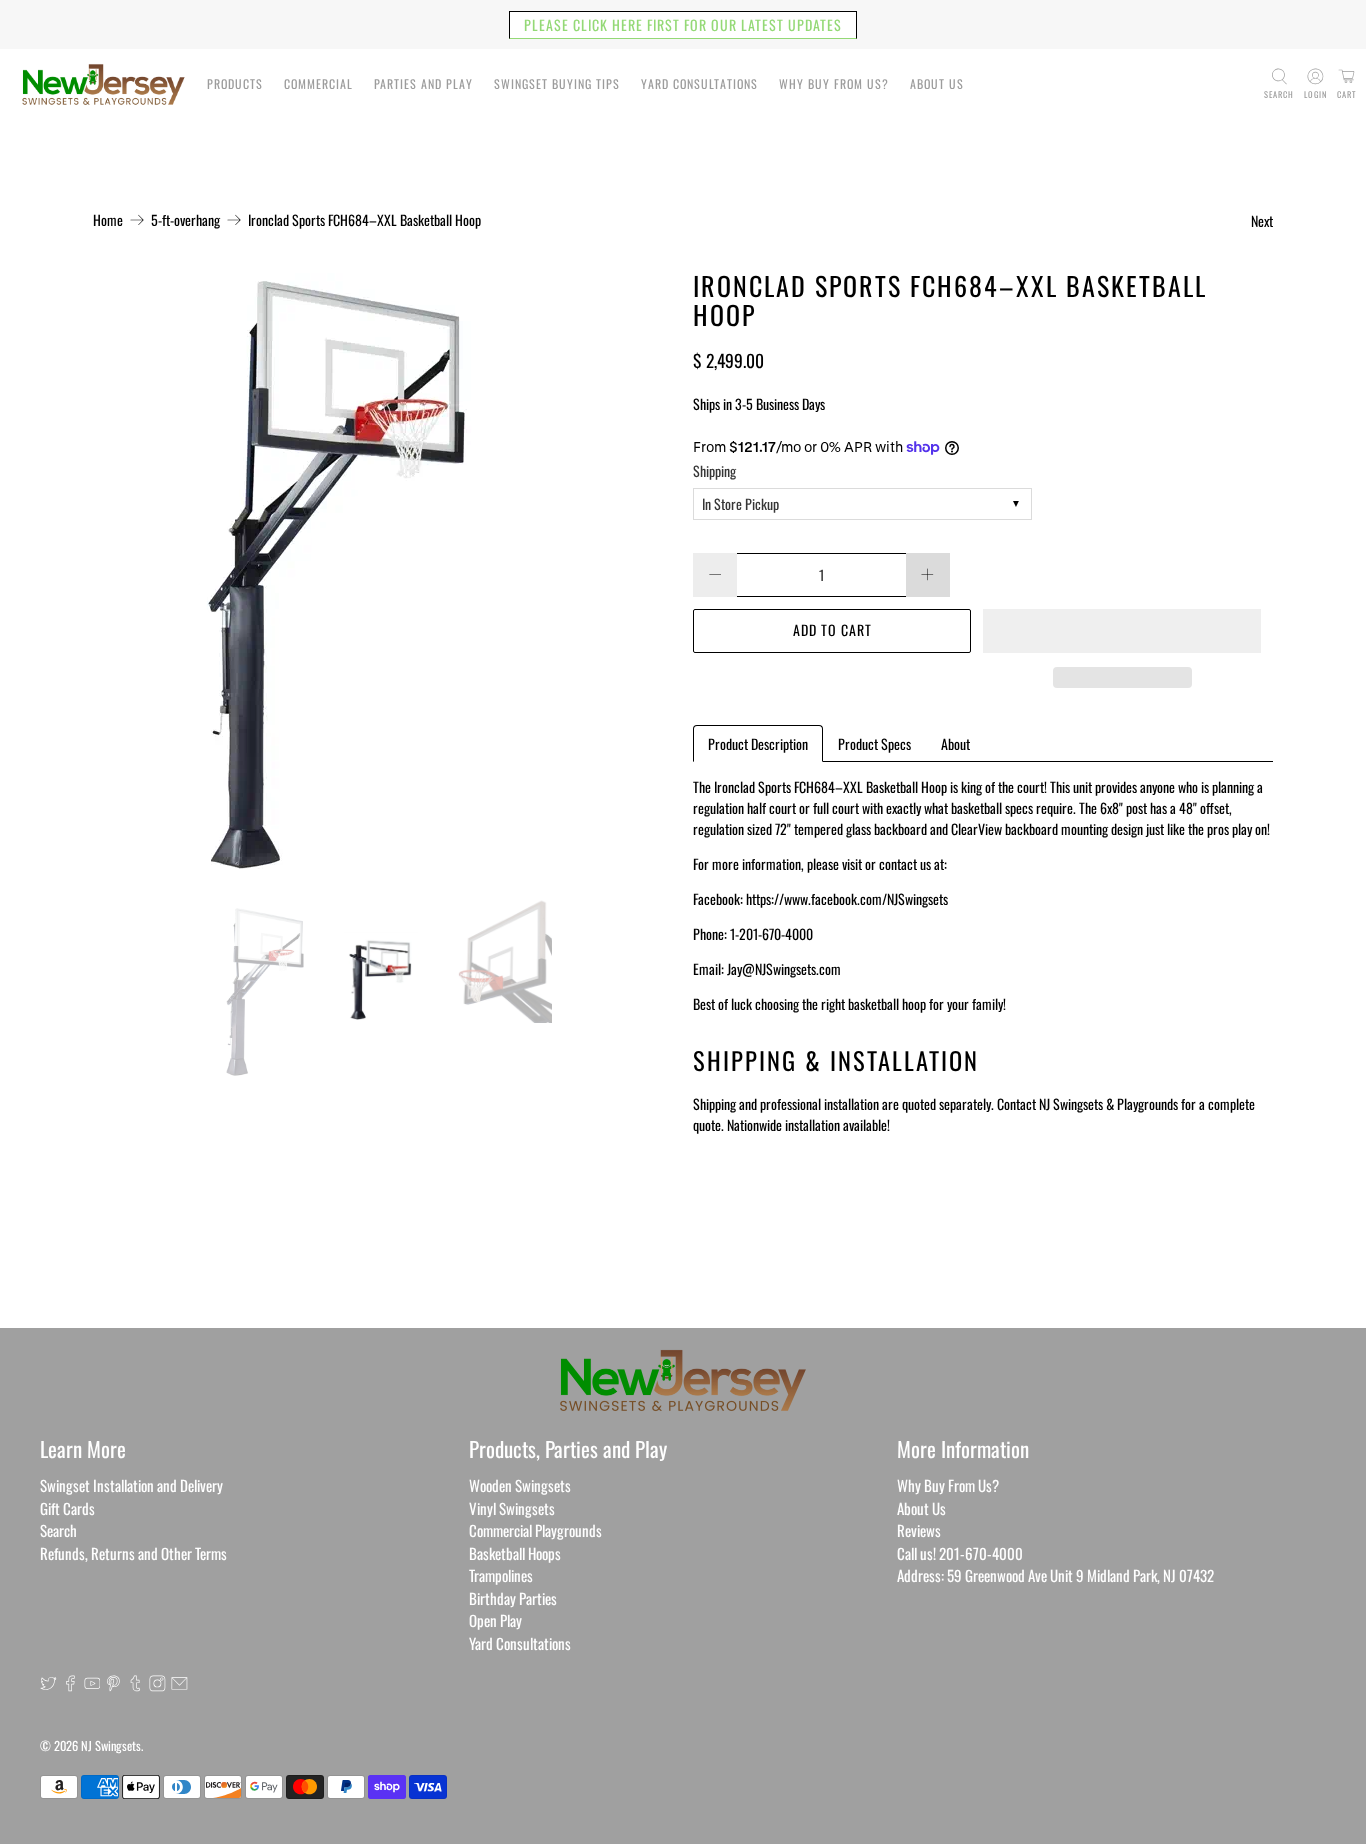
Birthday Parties (513, 1598)
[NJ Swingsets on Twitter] (48, 1685)
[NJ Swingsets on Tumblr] (135, 1685)
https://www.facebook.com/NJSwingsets (847, 898)
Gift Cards (67, 1508)
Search (58, 1530)
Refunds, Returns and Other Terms (133, 1553)
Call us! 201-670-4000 (960, 1553)
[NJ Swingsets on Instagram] (157, 1685)
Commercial (318, 83)
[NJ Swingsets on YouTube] (92, 1685)
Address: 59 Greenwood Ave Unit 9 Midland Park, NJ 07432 (1055, 1575)
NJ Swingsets (111, 1745)
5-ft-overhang (185, 220)
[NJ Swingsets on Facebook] (70, 1685)
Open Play (495, 1620)
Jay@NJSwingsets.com (784, 968)
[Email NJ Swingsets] (179, 1685)
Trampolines (501, 1575)
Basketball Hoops (515, 1553)
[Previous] (125, 571)
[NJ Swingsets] (103, 84)
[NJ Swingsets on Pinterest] (113, 1685)
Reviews (919, 1530)
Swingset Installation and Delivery (131, 1485)
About (955, 743)
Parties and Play (423, 83)
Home (108, 220)
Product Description (758, 743)
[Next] (641, 571)
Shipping (714, 470)
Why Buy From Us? (834, 83)
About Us (937, 83)
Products (235, 83)
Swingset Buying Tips (557, 83)
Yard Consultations (699, 83)
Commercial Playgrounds (535, 1530)
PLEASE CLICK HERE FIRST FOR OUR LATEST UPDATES (683, 24)
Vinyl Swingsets (512, 1508)
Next (1262, 220)
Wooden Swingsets (520, 1485)
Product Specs (874, 743)
